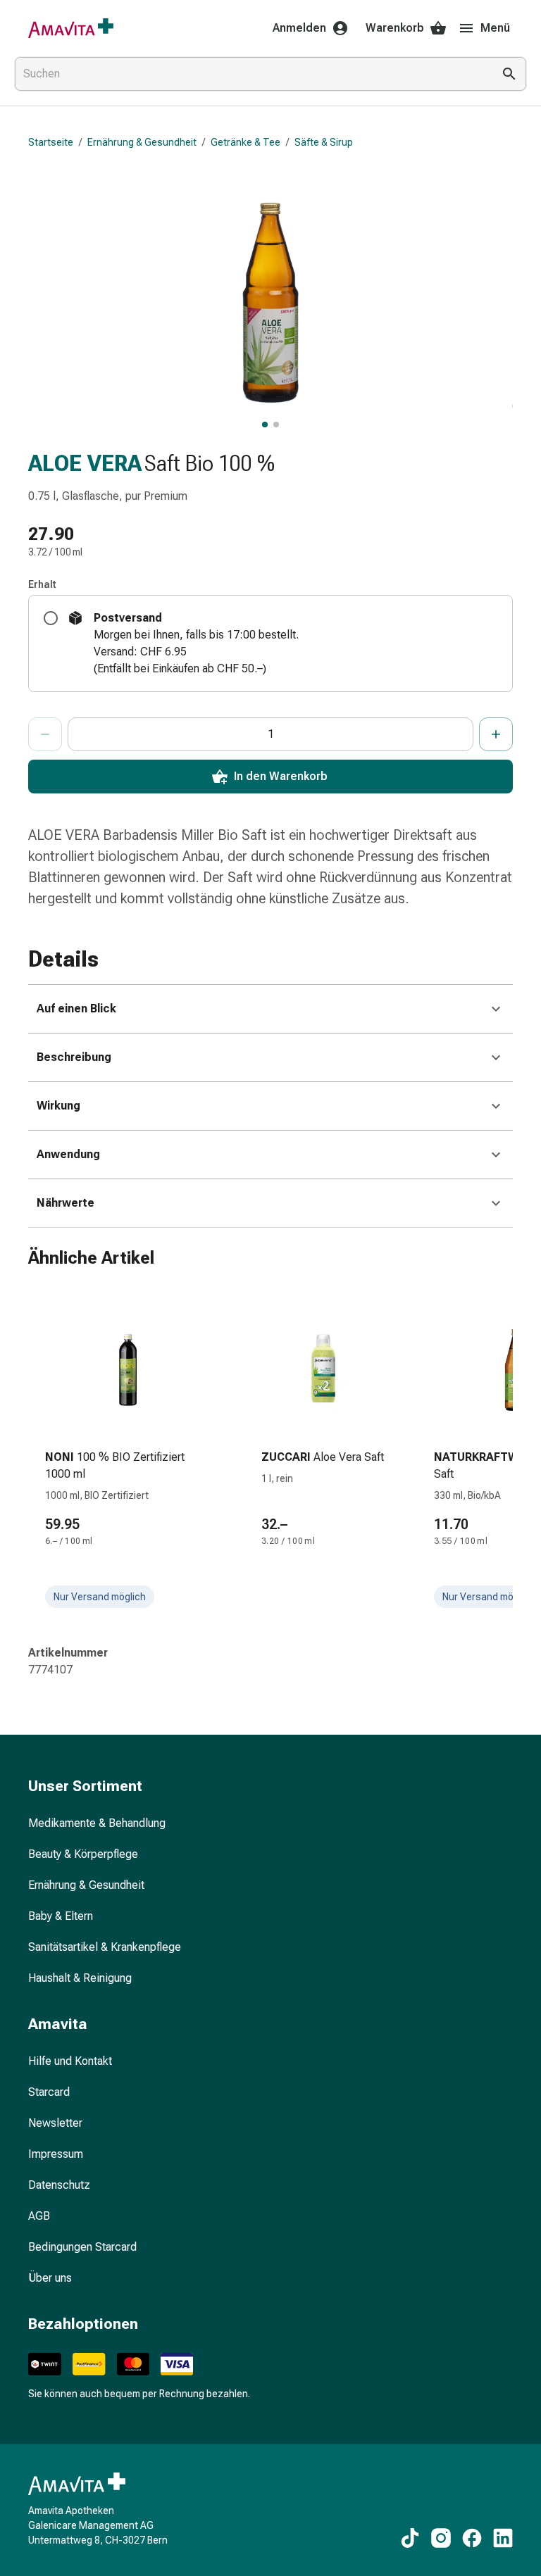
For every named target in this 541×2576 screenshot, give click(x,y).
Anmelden (299, 28)
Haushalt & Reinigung (80, 1978)
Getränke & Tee (245, 142)
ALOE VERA (85, 463)
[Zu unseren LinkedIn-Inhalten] (503, 2538)
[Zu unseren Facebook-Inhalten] (472, 2538)
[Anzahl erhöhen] (496, 734)
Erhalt (42, 584)
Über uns (50, 2278)
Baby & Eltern (61, 1916)
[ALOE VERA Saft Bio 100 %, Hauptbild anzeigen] (265, 425)
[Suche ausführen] (509, 74)
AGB (39, 2216)
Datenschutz (59, 2185)
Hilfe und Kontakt (70, 2061)
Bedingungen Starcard (82, 2247)
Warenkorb (395, 28)
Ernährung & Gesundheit (142, 142)
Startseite (51, 142)
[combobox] (251, 74)
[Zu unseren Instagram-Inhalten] (441, 2538)
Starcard (49, 2092)
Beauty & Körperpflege (83, 1854)
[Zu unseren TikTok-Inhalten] (410, 2538)
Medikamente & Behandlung (97, 1823)
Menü (495, 28)
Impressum (56, 2154)
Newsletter (55, 2123)
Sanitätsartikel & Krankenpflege (105, 1947)
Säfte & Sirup (324, 142)
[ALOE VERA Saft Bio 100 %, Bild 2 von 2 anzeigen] (276, 425)
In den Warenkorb (281, 776)
